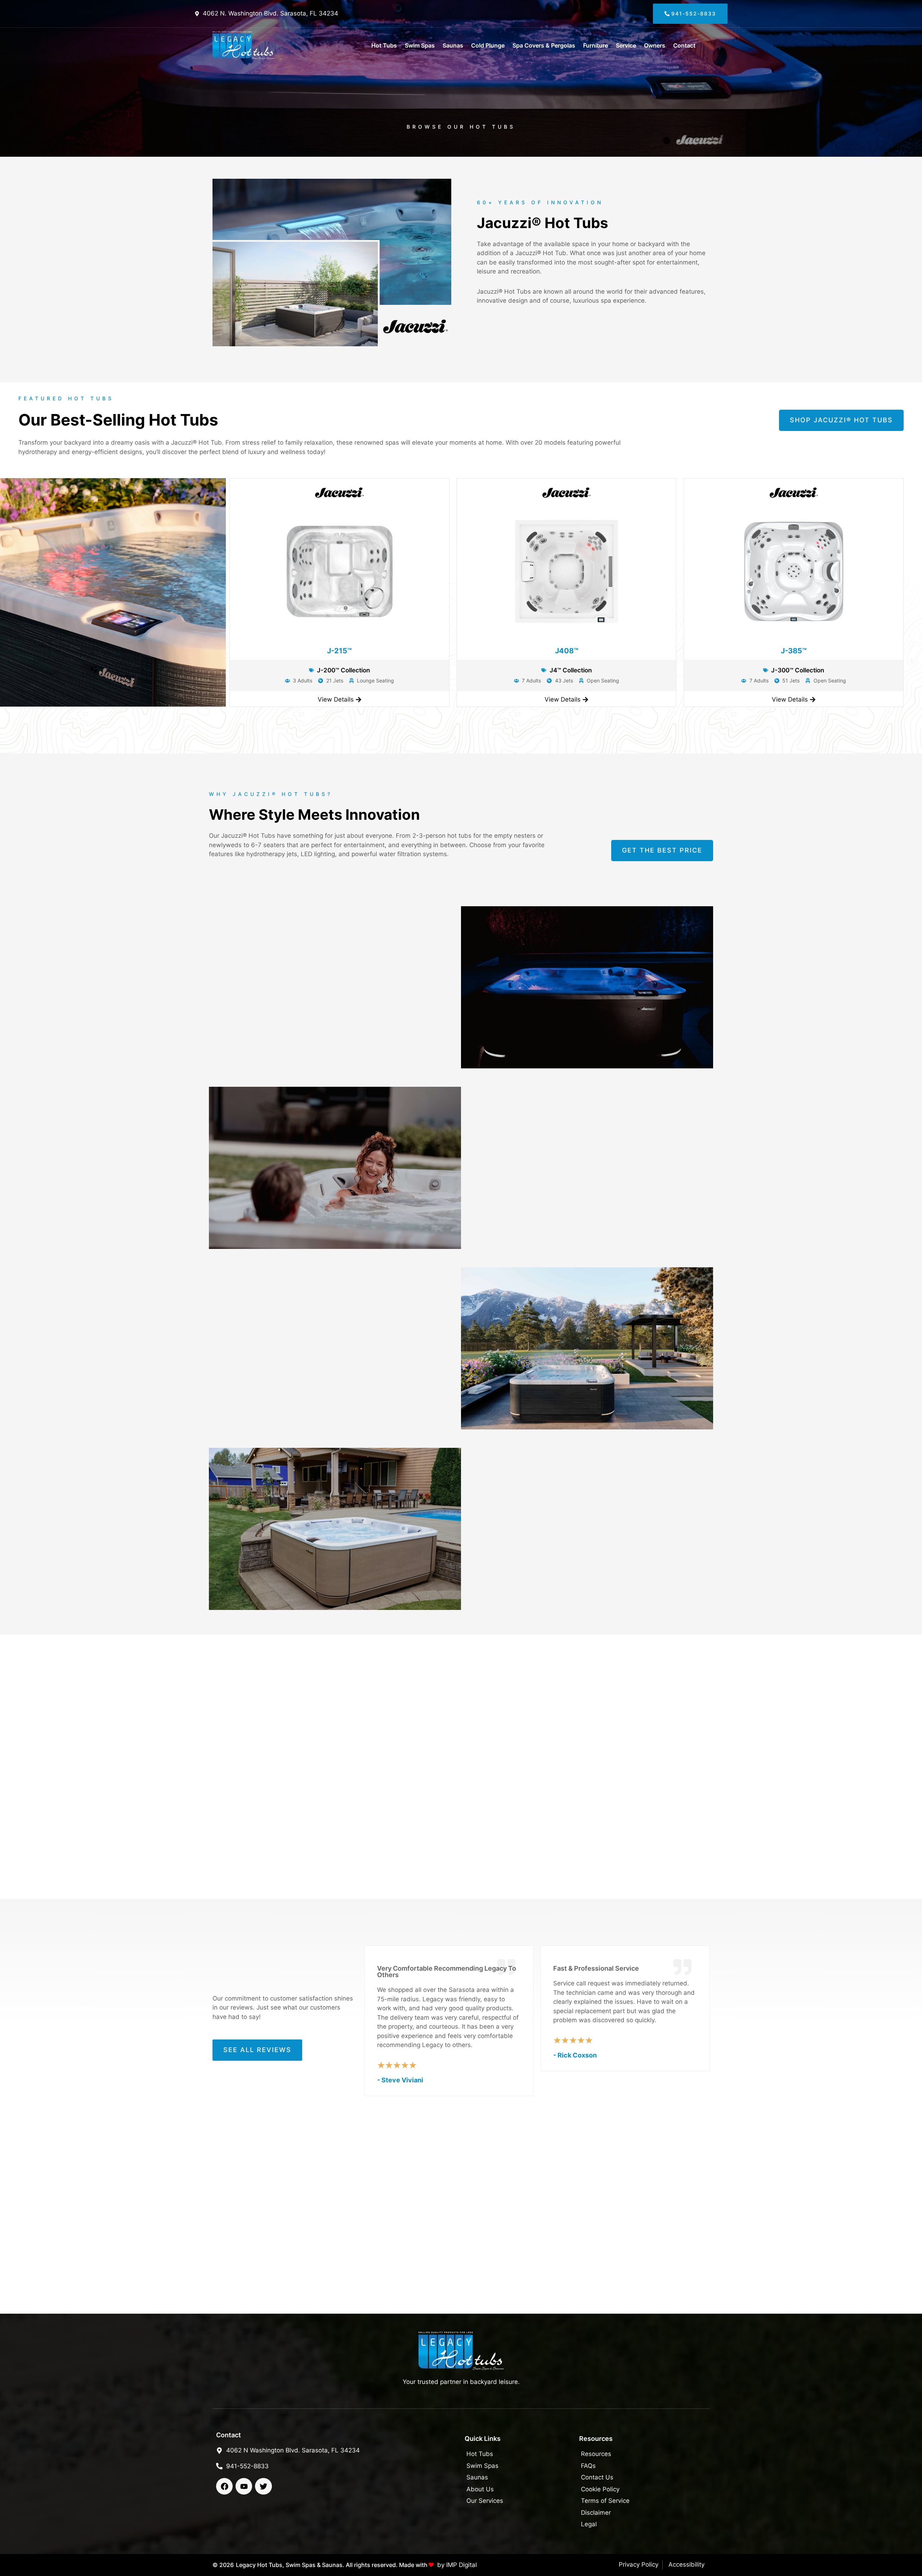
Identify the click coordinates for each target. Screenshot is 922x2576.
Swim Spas (420, 45)
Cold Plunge (488, 45)
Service (626, 45)
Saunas (453, 45)
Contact (684, 45)
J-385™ (794, 651)
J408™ (567, 651)
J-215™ (339, 651)
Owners (655, 45)
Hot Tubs (384, 45)
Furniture (596, 45)
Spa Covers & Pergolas (544, 45)
